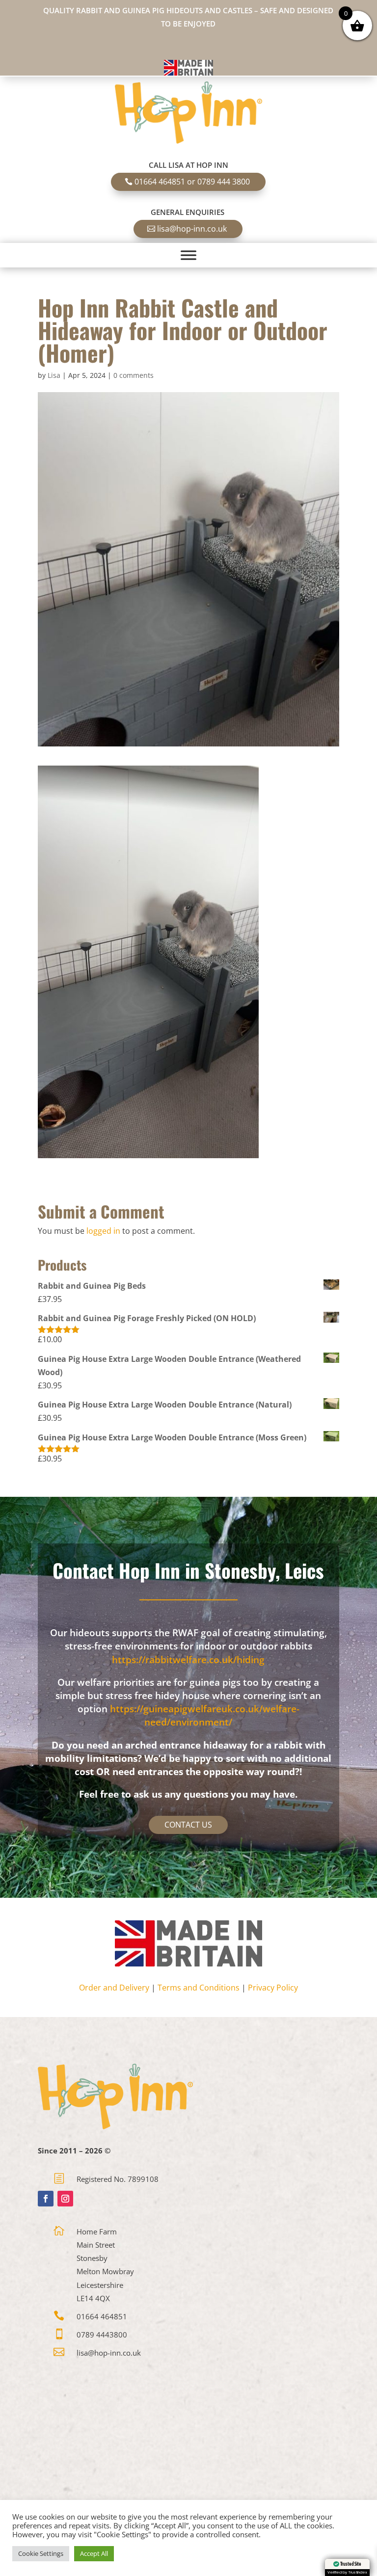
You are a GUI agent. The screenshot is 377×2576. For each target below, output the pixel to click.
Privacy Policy (273, 1988)
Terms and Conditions (199, 1988)
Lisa (54, 375)
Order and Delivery (114, 1988)
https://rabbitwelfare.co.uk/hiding (188, 1660)
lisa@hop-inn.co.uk (192, 229)
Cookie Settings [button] (41, 2553)
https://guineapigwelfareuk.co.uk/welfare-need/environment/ (205, 1715)
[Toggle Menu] (188, 255)
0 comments (134, 375)
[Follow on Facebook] (46, 2199)
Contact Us (188, 1825)
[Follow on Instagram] (65, 2199)
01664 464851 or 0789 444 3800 (192, 182)
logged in (103, 1231)
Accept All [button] (94, 2553)
